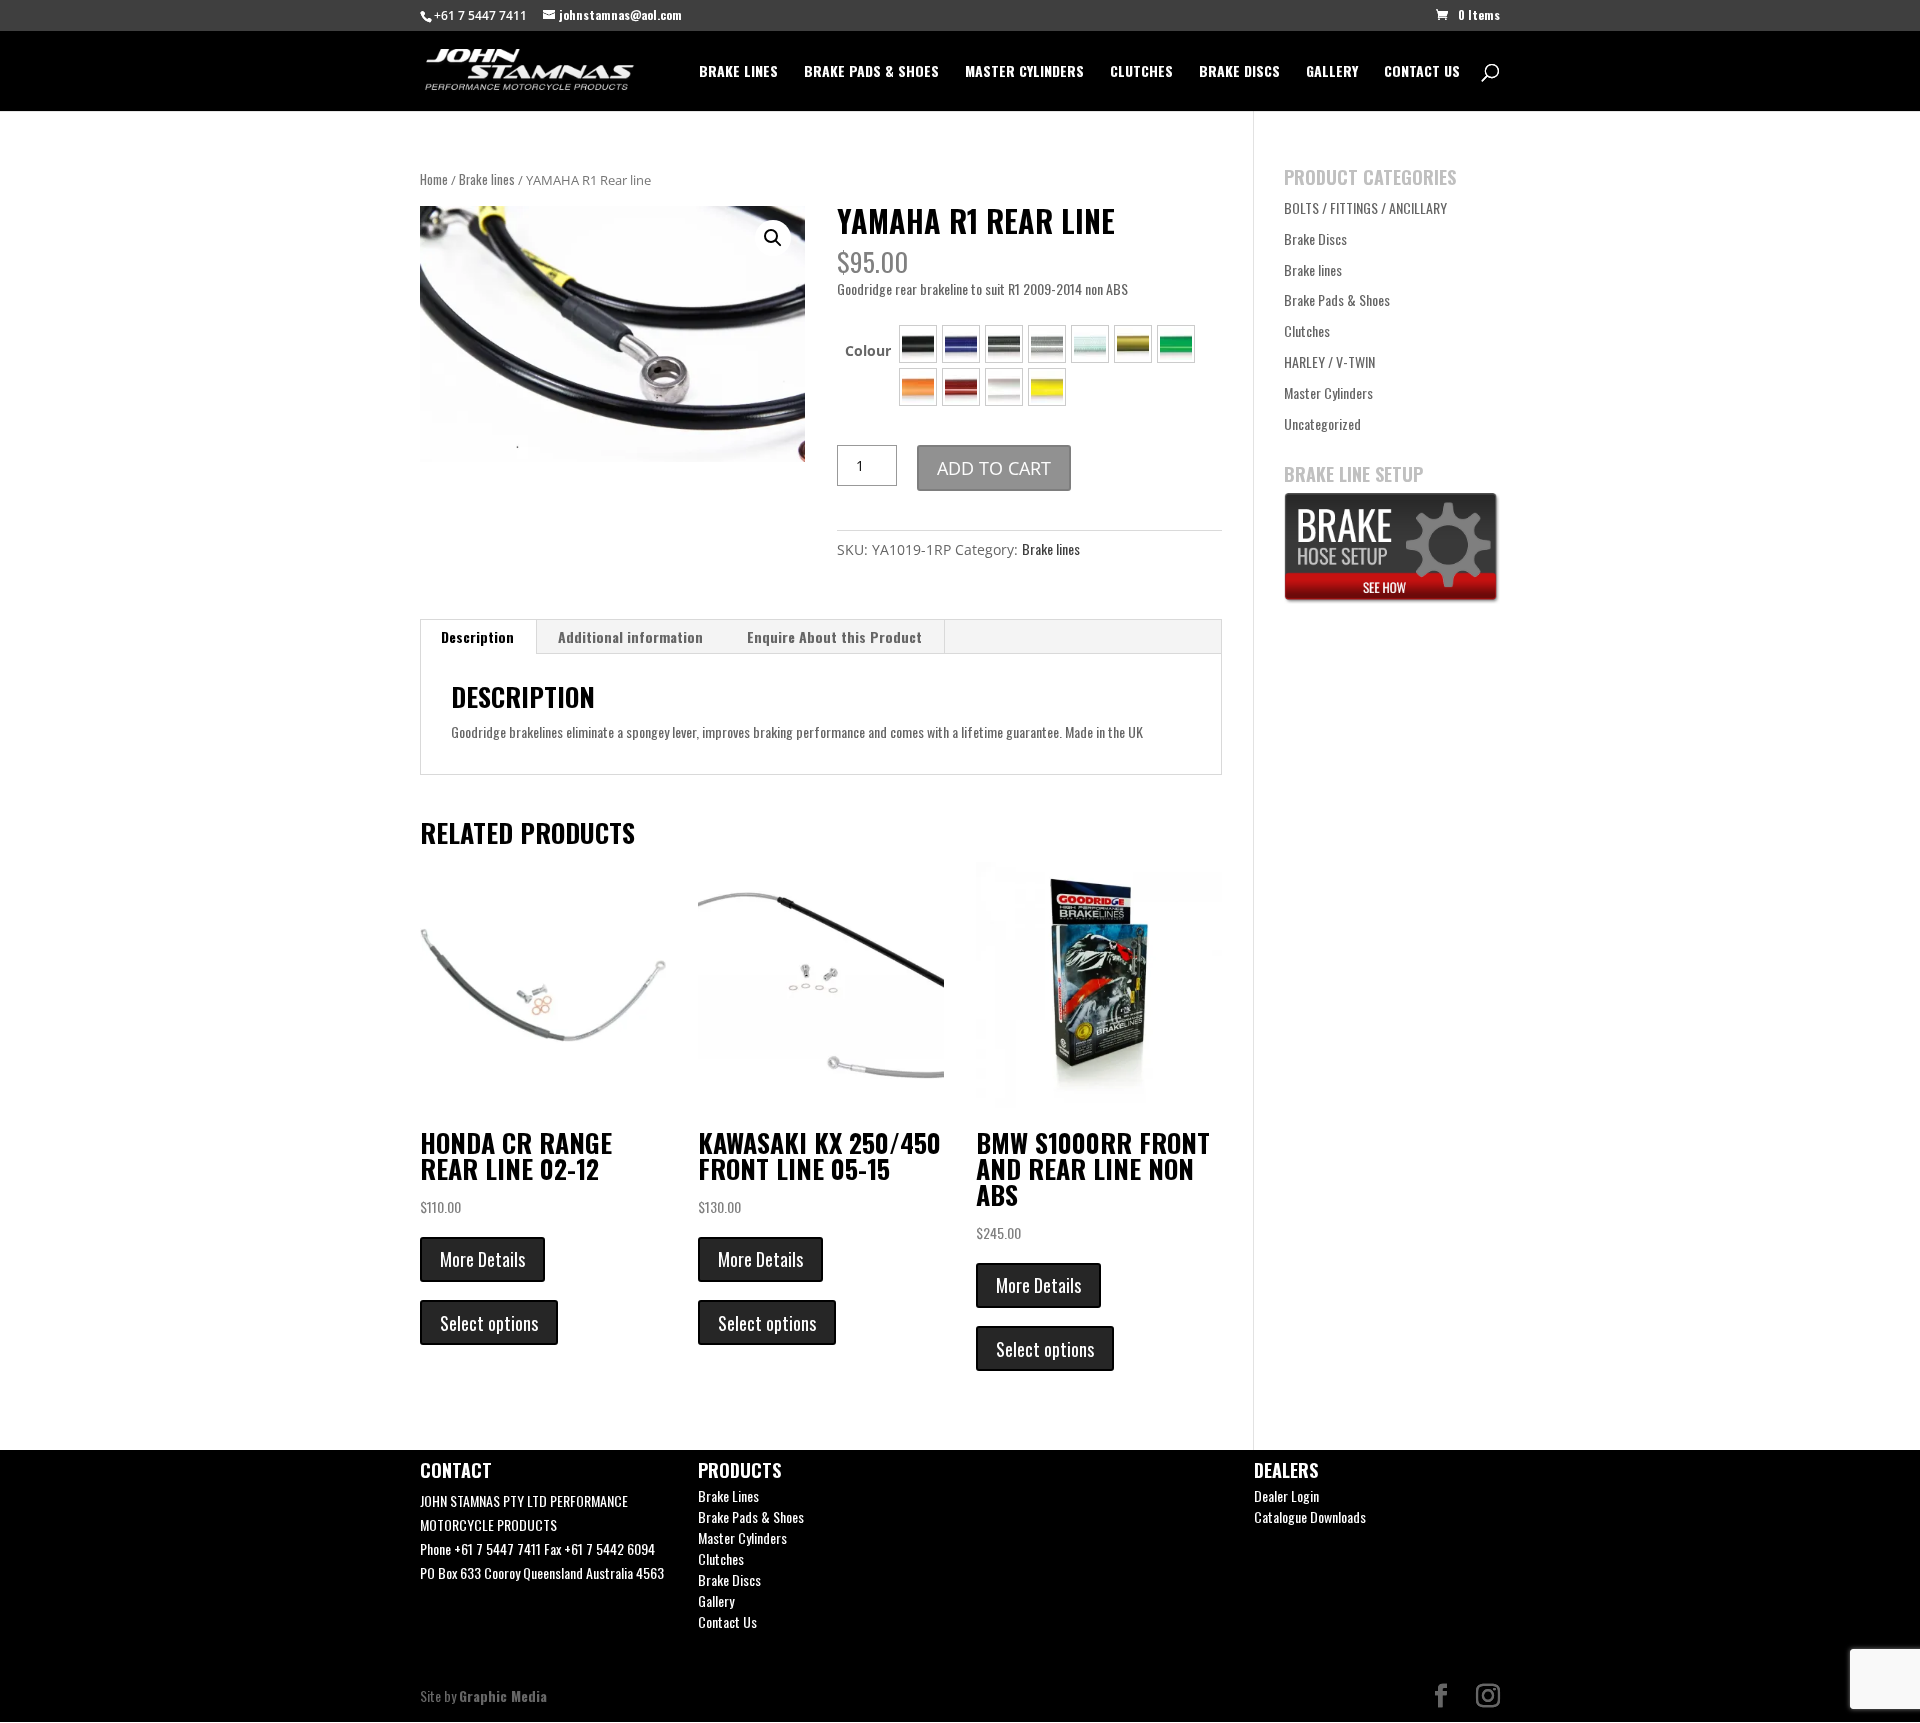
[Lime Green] (1176, 344)
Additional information (630, 636)
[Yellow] (1047, 387)
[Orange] (918, 387)
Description (477, 636)
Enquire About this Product (834, 636)
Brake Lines (738, 72)
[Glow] (1090, 344)
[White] (1004, 387)
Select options (489, 1323)
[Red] (961, 387)
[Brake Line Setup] (1392, 597)
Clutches (1141, 72)
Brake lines (487, 179)
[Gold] (1133, 344)
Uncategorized (1322, 423)
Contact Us (1422, 72)
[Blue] (961, 344)
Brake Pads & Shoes (871, 72)
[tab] (478, 637)
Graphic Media (503, 1695)
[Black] (918, 344)
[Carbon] (1004, 344)
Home (434, 179)
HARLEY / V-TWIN (1329, 361)
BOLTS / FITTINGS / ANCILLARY (1365, 207)
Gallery (1332, 72)
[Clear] (1047, 344)
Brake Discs (1239, 72)
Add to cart (994, 468)
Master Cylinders (1024, 72)
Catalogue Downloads (1310, 1516)
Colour (868, 350)
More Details (482, 1259)
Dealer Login (1286, 1495)
